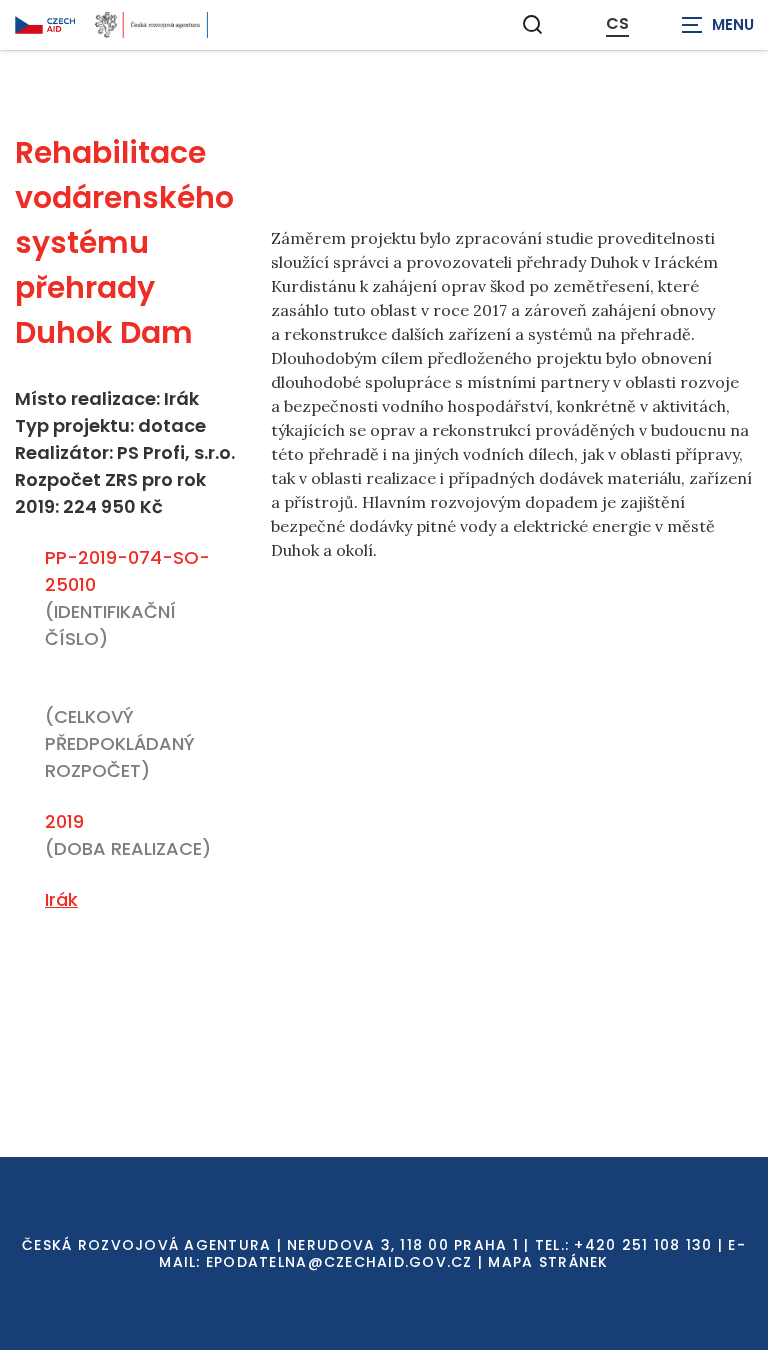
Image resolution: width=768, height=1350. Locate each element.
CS (617, 24)
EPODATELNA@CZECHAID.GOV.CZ (339, 1262)
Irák (61, 899)
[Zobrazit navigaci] (718, 25)
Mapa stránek (548, 1262)
